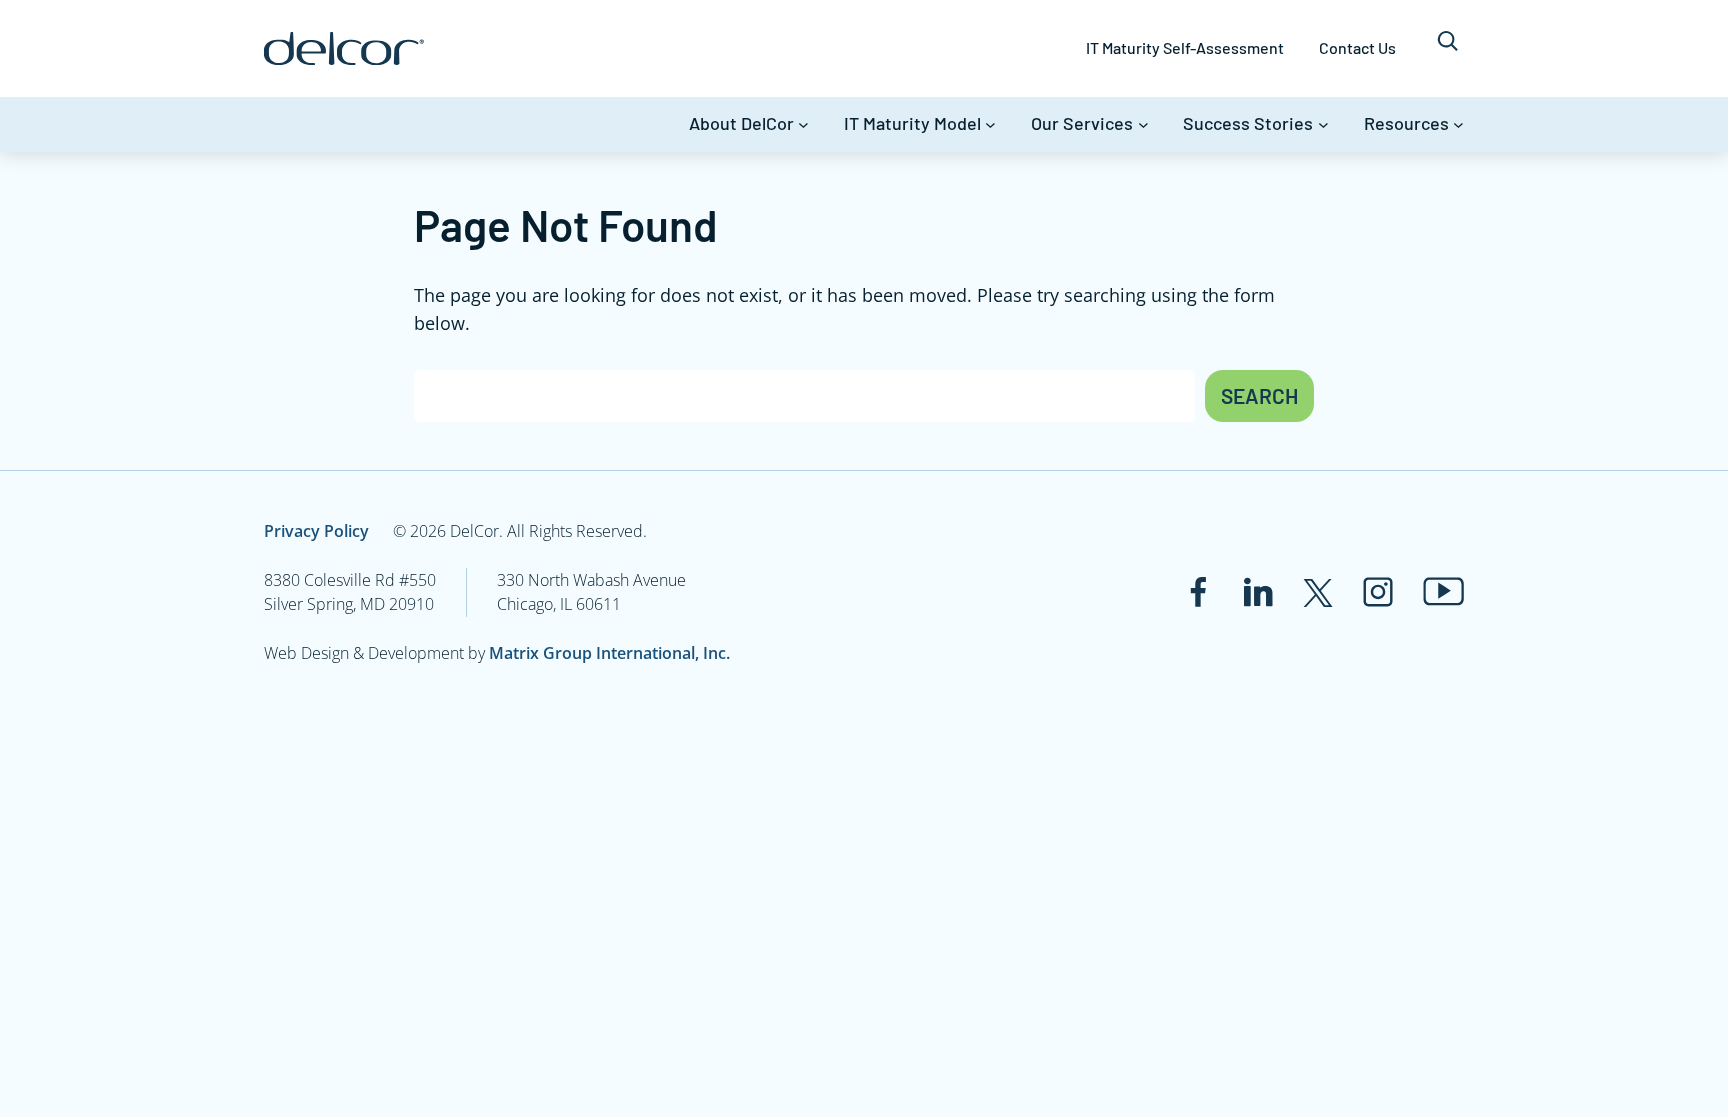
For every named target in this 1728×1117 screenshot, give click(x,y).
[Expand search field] (1447, 48)
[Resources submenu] (1458, 124)
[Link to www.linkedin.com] (1258, 592)
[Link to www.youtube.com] (1443, 591)
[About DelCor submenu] (803, 124)
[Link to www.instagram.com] (1378, 592)
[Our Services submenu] (1143, 124)
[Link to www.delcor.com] (344, 48)
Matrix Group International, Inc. (609, 653)
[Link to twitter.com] (1318, 592)
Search (1259, 395)
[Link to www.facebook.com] (1198, 592)
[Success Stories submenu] (1323, 124)
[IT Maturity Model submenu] (990, 124)
